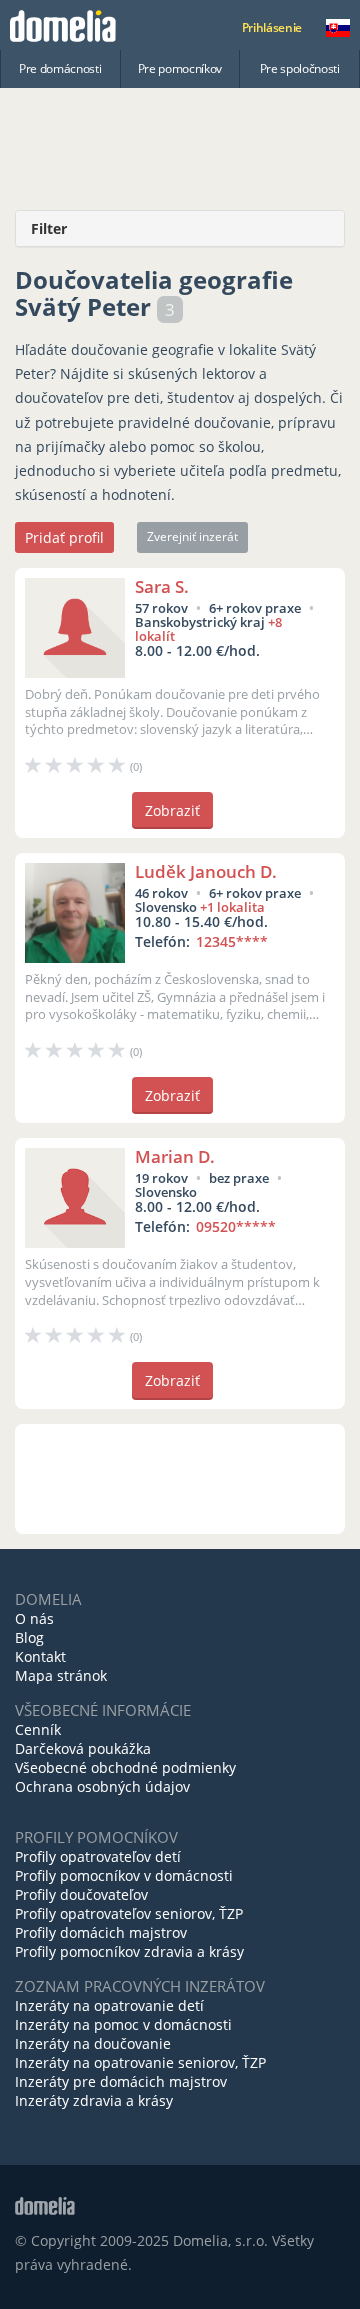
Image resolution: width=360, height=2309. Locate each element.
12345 (232, 941)
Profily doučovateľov (81, 1894)
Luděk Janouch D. (206, 871)
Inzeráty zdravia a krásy (94, 2100)
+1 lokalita (232, 907)
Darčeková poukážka (83, 1748)
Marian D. (175, 1156)
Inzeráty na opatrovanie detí (109, 2005)
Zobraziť (172, 810)
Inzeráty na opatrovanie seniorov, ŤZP (140, 2062)
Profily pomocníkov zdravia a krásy (129, 1951)
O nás (34, 1618)
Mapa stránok (61, 1675)
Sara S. (162, 586)
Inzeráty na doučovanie (93, 2043)
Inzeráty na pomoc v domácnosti (123, 2024)
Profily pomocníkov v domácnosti (124, 1875)
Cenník (38, 1729)
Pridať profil (64, 537)
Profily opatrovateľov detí (98, 1856)
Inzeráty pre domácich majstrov (121, 2081)
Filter (49, 228)
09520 (236, 1226)
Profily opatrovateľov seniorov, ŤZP (129, 1913)
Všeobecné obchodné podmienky (125, 1767)
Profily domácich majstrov (101, 1932)
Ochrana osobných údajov (102, 1786)
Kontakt (40, 1656)
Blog (29, 1637)
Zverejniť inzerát (192, 536)
